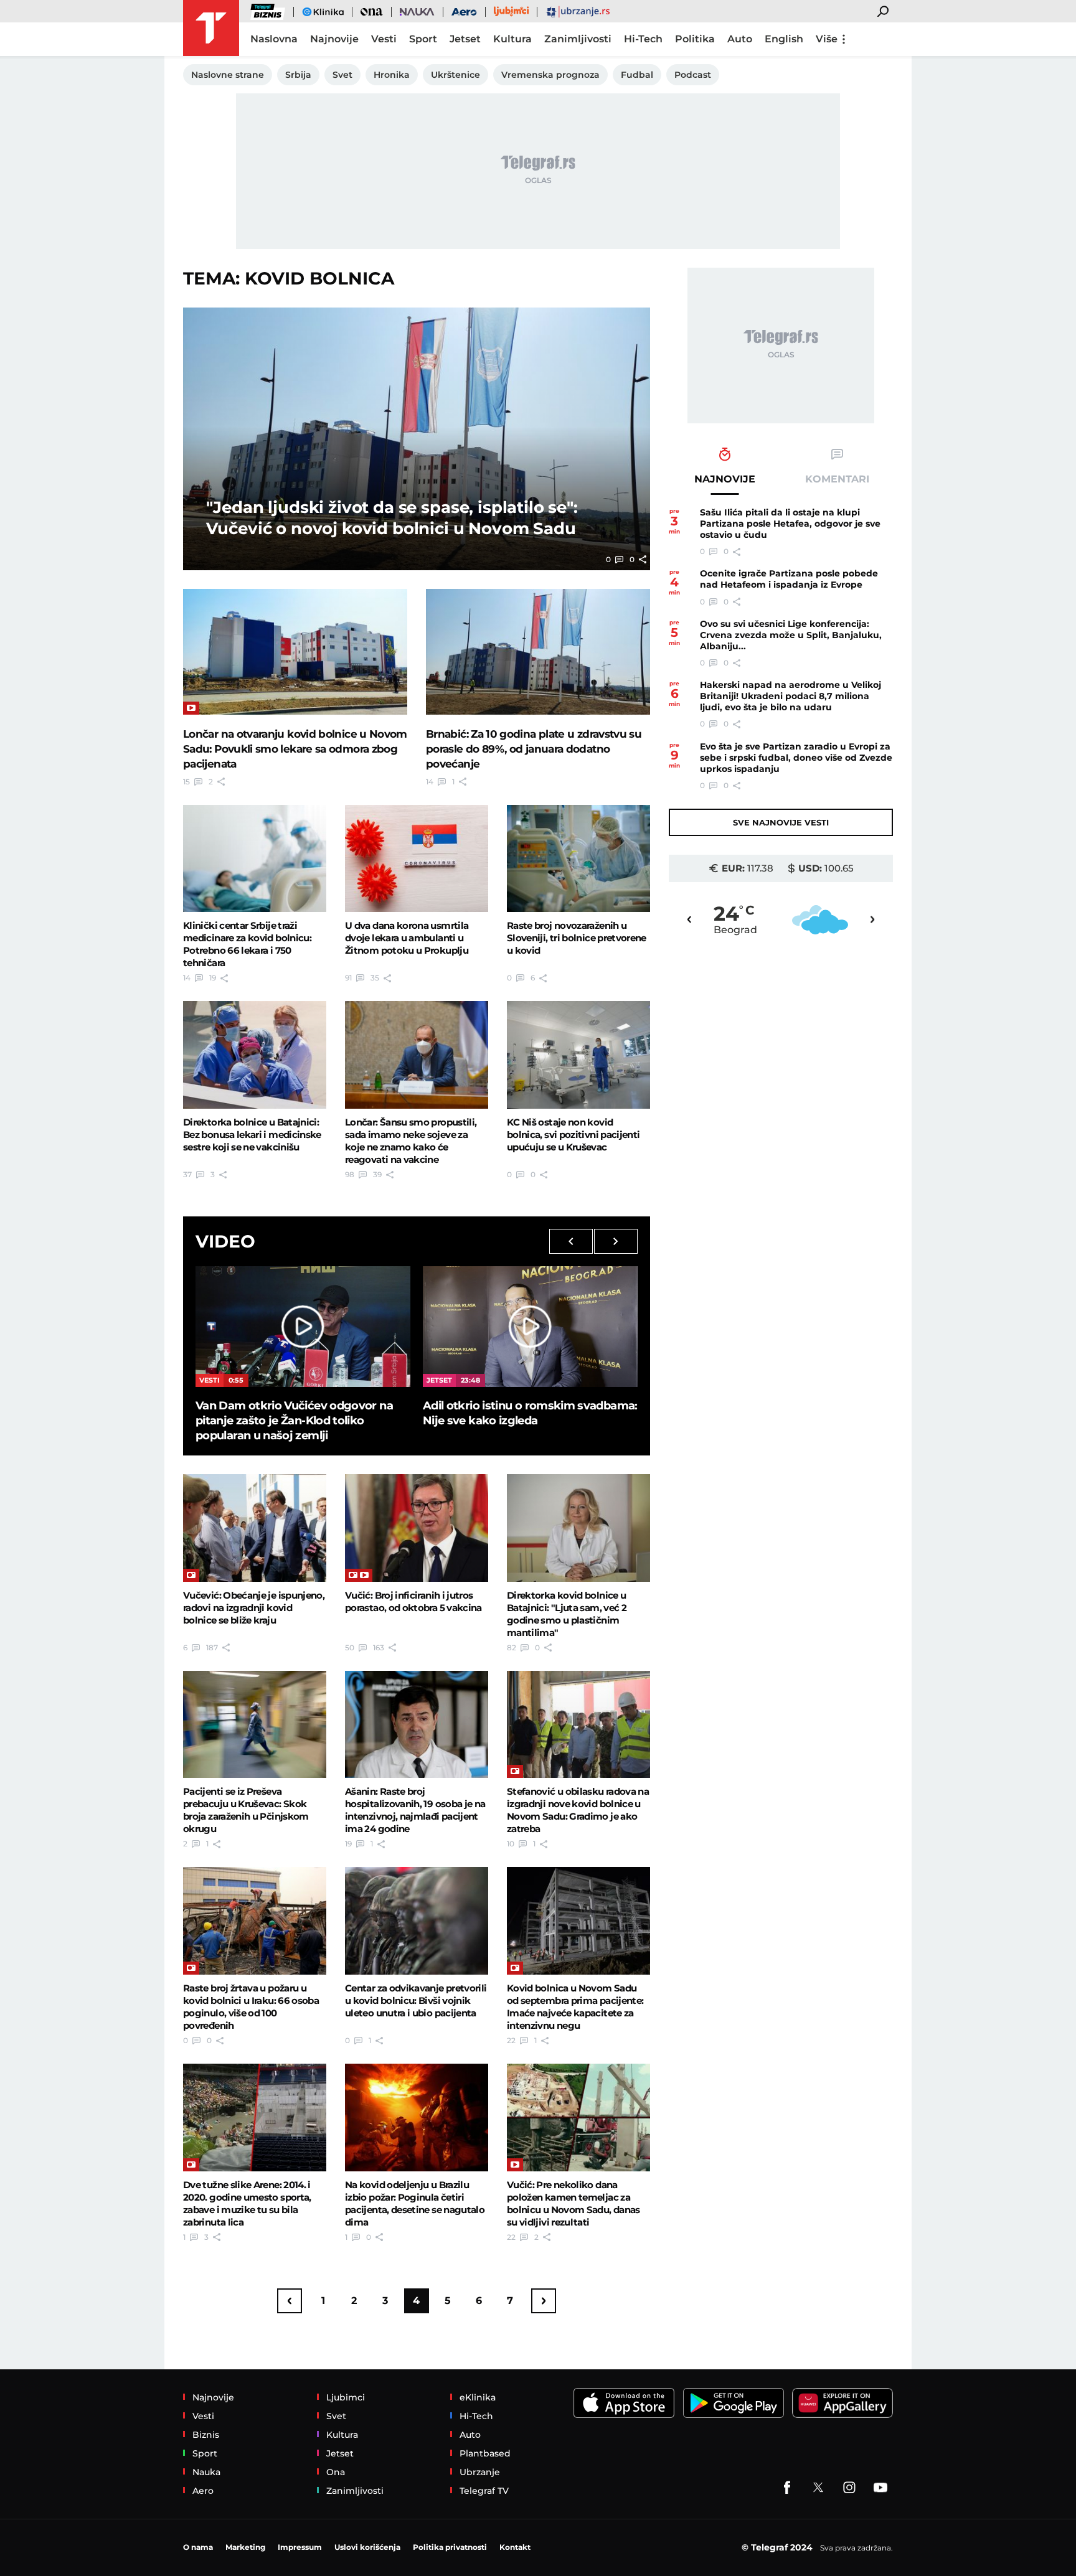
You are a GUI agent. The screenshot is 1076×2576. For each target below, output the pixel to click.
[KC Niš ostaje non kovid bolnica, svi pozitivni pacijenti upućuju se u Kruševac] (578, 1055)
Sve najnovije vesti (781, 822)
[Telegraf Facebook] (787, 2488)
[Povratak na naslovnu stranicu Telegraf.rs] (211, 28)
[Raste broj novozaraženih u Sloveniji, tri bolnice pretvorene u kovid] (578, 858)
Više (827, 39)
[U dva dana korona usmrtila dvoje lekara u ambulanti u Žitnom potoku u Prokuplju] (417, 858)
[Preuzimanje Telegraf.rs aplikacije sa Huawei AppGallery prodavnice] (842, 2403)
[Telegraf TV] (880, 2488)
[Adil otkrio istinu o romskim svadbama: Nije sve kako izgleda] (530, 1327)
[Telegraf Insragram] (849, 2488)
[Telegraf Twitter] (818, 2488)
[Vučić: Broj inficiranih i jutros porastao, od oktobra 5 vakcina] (417, 1528)
